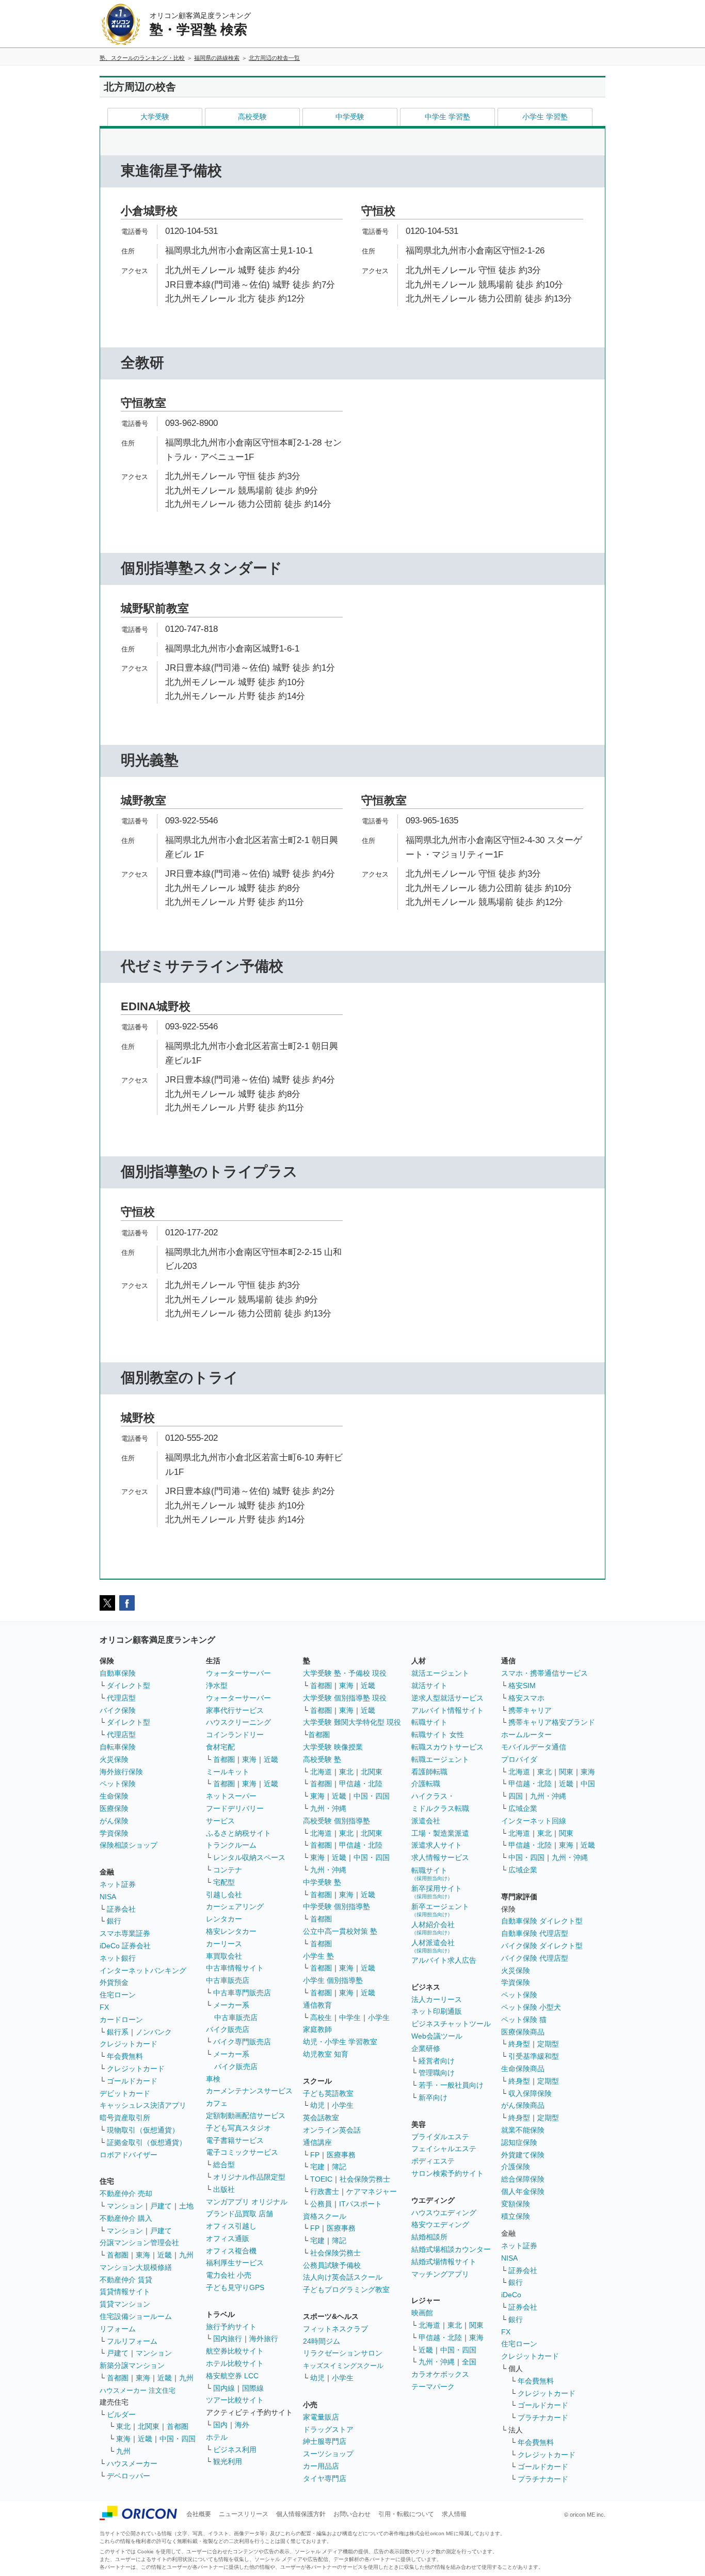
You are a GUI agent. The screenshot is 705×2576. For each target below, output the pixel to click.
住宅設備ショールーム (136, 2316)
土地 (186, 2206)
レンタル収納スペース (249, 1857)
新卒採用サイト (437, 1892)
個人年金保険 (523, 2191)
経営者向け (437, 2061)
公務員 (321, 2204)
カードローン (121, 2020)
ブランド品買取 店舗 (239, 2214)
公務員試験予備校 (332, 2265)
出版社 (224, 2189)
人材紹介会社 (433, 1928)
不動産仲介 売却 (126, 2193)
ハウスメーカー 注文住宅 (138, 2390)
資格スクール (325, 2216)
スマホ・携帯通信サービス (544, 1673)
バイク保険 (118, 1710)
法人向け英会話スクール (343, 2277)
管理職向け (437, 2073)
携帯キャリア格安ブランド (552, 1722)
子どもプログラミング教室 (346, 2289)
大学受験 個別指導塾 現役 (345, 1698)
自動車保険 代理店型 (535, 1933)
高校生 (321, 2017)
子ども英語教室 (328, 2093)
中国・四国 (178, 2439)
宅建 (317, 2167)
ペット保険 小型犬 (531, 2007)
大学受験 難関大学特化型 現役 (352, 1722)
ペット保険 (118, 1784)
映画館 (422, 2313)
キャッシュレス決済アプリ (143, 2105)
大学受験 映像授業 (333, 1747)
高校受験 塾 (322, 1759)
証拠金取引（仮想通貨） (147, 2142)
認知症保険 (519, 2142)
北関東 (149, 2426)
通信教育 (317, 2005)
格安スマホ (526, 1698)
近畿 (165, 2255)
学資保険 (114, 1833)
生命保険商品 (523, 2069)
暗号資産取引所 (125, 2118)
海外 (242, 2425)
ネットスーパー (231, 1796)
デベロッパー (129, 2476)
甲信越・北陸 (361, 1784)
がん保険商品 (523, 2105)
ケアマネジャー (372, 2191)
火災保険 (114, 1759)
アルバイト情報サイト (447, 1710)
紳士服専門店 (325, 2441)
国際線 (253, 2388)
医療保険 (114, 1808)
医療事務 (341, 2155)
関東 (476, 2325)
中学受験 (350, 117)
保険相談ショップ (129, 1845)
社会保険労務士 (365, 2179)
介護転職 (426, 1784)
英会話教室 (321, 2118)
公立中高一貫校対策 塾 (340, 1931)
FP (315, 2155)
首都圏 (118, 2255)
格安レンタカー (231, 1931)
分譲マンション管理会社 (139, 2243)
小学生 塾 (318, 1956)
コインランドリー (235, 1735)
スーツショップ (328, 2454)
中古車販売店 (228, 1980)
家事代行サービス (235, 1710)
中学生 (350, 2017)
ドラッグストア (328, 2429)
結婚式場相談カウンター (451, 2249)
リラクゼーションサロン (343, 2353)
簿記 (339, 2167)
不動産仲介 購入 (126, 2218)
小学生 (379, 2017)
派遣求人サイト (437, 1845)
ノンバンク (154, 2032)
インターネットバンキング (143, 1970)
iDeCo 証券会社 (125, 1946)
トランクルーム (231, 1845)
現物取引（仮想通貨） (143, 2130)
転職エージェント (440, 1759)
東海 (143, 2255)
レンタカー (224, 1919)
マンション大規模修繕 (136, 2267)
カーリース (224, 1944)
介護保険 (516, 2167)
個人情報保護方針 (301, 2514)
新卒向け (433, 2097)
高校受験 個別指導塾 (337, 1821)
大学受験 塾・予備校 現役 (345, 1673)
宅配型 (224, 1882)
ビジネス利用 (235, 2450)
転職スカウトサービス (447, 1747)
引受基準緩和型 (534, 2056)
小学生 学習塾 (545, 117)
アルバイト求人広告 (444, 1960)
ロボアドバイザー (129, 2155)
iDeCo (511, 2295)
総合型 (224, 2165)
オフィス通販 (228, 2238)
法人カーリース (437, 1999)
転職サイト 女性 (438, 1735)
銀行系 (118, 2032)
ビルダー (121, 2414)
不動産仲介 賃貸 (126, 2280)
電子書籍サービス (235, 2140)
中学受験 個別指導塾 (337, 1906)
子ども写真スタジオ (238, 2128)
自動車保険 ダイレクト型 (542, 1921)
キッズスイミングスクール (343, 2366)
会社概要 (199, 2514)
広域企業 (523, 1808)
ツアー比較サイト (235, 2400)
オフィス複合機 (231, 2251)
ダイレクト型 (129, 1685)
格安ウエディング (440, 2224)
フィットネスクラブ (335, 2329)
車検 (213, 2079)
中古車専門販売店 (242, 1993)
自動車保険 (118, 1673)
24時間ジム (322, 2341)
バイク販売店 (228, 2029)
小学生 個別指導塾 (333, 1980)
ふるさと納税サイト (238, 1833)
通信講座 (317, 2142)
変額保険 (516, 2204)
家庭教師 (317, 2029)
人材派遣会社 (433, 1946)
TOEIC (321, 2179)
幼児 (317, 2105)
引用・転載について (406, 2514)
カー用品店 (321, 2466)
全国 (469, 2362)
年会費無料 (125, 2056)
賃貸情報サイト (125, 2292)
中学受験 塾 (322, 1882)
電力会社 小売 (229, 2275)
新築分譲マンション (132, 2365)
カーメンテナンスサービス (249, 2091)
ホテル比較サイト (235, 2363)
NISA (108, 1897)
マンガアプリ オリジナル (247, 2202)
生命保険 (114, 1796)
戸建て (161, 2206)
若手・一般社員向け (451, 2085)
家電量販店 (321, 2417)
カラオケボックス (440, 2374)
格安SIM (522, 1685)
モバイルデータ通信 (534, 1747)
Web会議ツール (437, 2036)
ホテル (217, 2437)
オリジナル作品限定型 (249, 2177)
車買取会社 (224, 1956)
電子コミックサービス (242, 2152)
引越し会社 (224, 1895)
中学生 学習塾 (447, 117)
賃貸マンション (125, 2304)
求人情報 (454, 2514)
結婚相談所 (429, 2237)
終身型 (519, 2044)
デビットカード (125, 2093)
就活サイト (429, 1685)
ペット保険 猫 (524, 2020)
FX (104, 2007)
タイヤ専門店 (325, 2478)
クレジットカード (129, 2044)
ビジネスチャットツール (451, 2024)
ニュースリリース (244, 2514)
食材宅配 (220, 1747)
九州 (186, 2255)
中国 (588, 1784)
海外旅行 (264, 2339)
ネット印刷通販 (437, 2011)
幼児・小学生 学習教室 (340, 2042)
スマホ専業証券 (125, 1933)
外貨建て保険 (523, 2155)
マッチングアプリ (440, 2274)
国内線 (224, 2388)
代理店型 (121, 1698)
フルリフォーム (132, 2341)
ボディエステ (433, 2161)
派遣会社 (426, 1821)
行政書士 (325, 2191)
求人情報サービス (440, 1857)
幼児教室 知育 (326, 2054)
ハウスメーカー (132, 2463)
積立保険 (516, 2216)
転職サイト (429, 1722)
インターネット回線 (534, 1821)
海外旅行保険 (121, 1772)
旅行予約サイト (231, 2327)
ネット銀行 (118, 1958)
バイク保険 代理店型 (535, 1958)
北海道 (321, 1772)
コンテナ (228, 1870)
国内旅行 (228, 2339)
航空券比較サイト (235, 2351)
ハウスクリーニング (238, 1722)
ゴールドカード (132, 2081)
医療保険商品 (523, 2032)
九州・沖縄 (328, 1808)
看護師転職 (429, 1772)
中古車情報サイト (235, 1968)
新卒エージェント (440, 1910)
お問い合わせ (352, 2514)
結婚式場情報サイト (444, 2262)
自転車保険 (118, 1747)
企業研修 (426, 2048)
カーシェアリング (235, 1906)
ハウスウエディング (444, 2213)
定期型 (548, 2044)
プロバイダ (519, 1759)
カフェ (217, 2103)
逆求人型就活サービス (447, 1698)
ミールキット (228, 1772)
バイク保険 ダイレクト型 (542, 1946)
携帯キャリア (530, 1710)
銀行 (114, 1921)
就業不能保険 (523, 2130)
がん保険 (114, 1821)
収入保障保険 (530, 2093)
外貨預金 (114, 1982)
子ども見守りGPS (235, 2287)
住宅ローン (118, 1995)
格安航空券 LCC (232, 2376)
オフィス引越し (231, 2226)
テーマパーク (433, 2387)
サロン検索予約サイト (447, 2173)
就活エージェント (440, 1673)
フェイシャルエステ (444, 2149)
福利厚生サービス (235, 2263)
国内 (220, 2425)
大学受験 (155, 117)
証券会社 (121, 1909)
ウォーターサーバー (238, 1673)
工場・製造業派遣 (440, 1833)
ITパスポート (360, 2204)
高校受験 (252, 117)
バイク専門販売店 (242, 2042)
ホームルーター (526, 1735)
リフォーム (118, 2329)
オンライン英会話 (332, 2130)
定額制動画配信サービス (246, 2116)
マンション (125, 2206)
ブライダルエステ (440, 2137)
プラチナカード (543, 2418)
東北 (123, 2426)
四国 (516, 1796)
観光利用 (228, 2461)
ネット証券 (118, 1884)
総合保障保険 (523, 2179)
